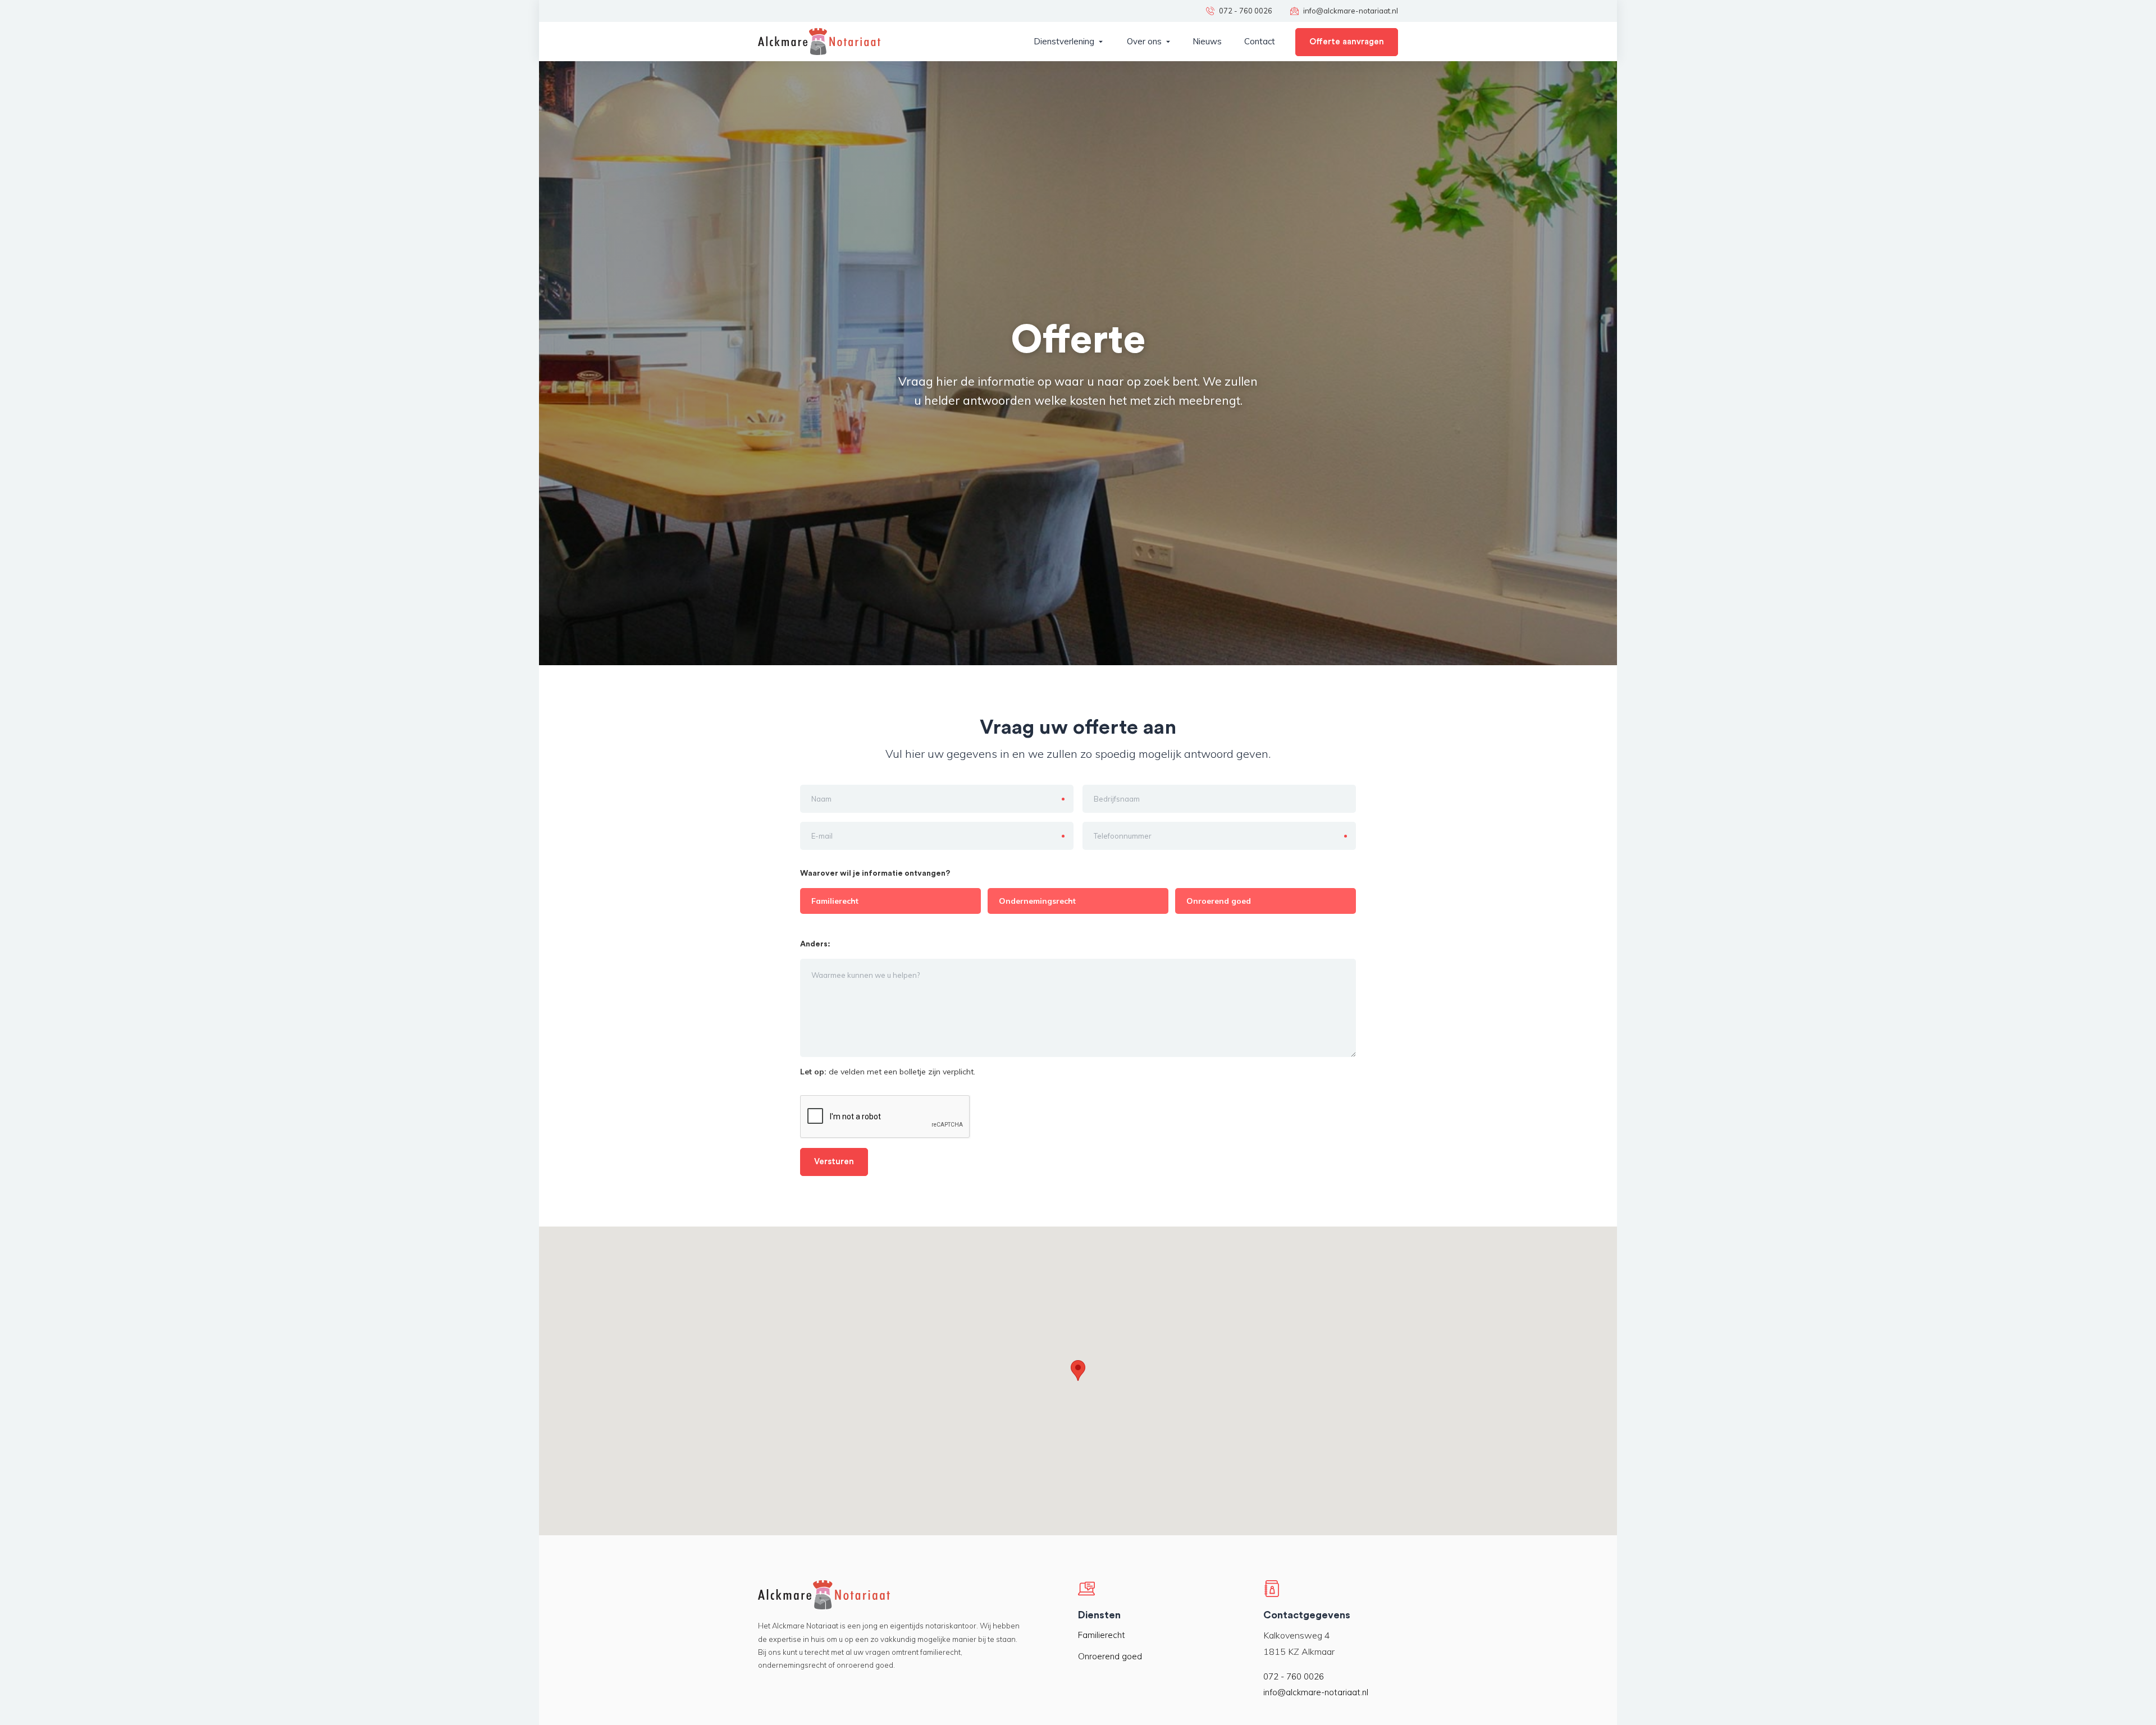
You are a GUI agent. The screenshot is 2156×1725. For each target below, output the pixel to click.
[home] (819, 42)
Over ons (1144, 41)
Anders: (816, 944)
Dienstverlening (1064, 41)
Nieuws (1207, 41)
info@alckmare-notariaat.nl (1316, 1692)
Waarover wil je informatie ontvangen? (875, 873)
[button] (1068, 42)
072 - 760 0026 (1294, 1676)
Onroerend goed (1110, 1656)
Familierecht (1102, 1635)
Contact (1260, 41)
